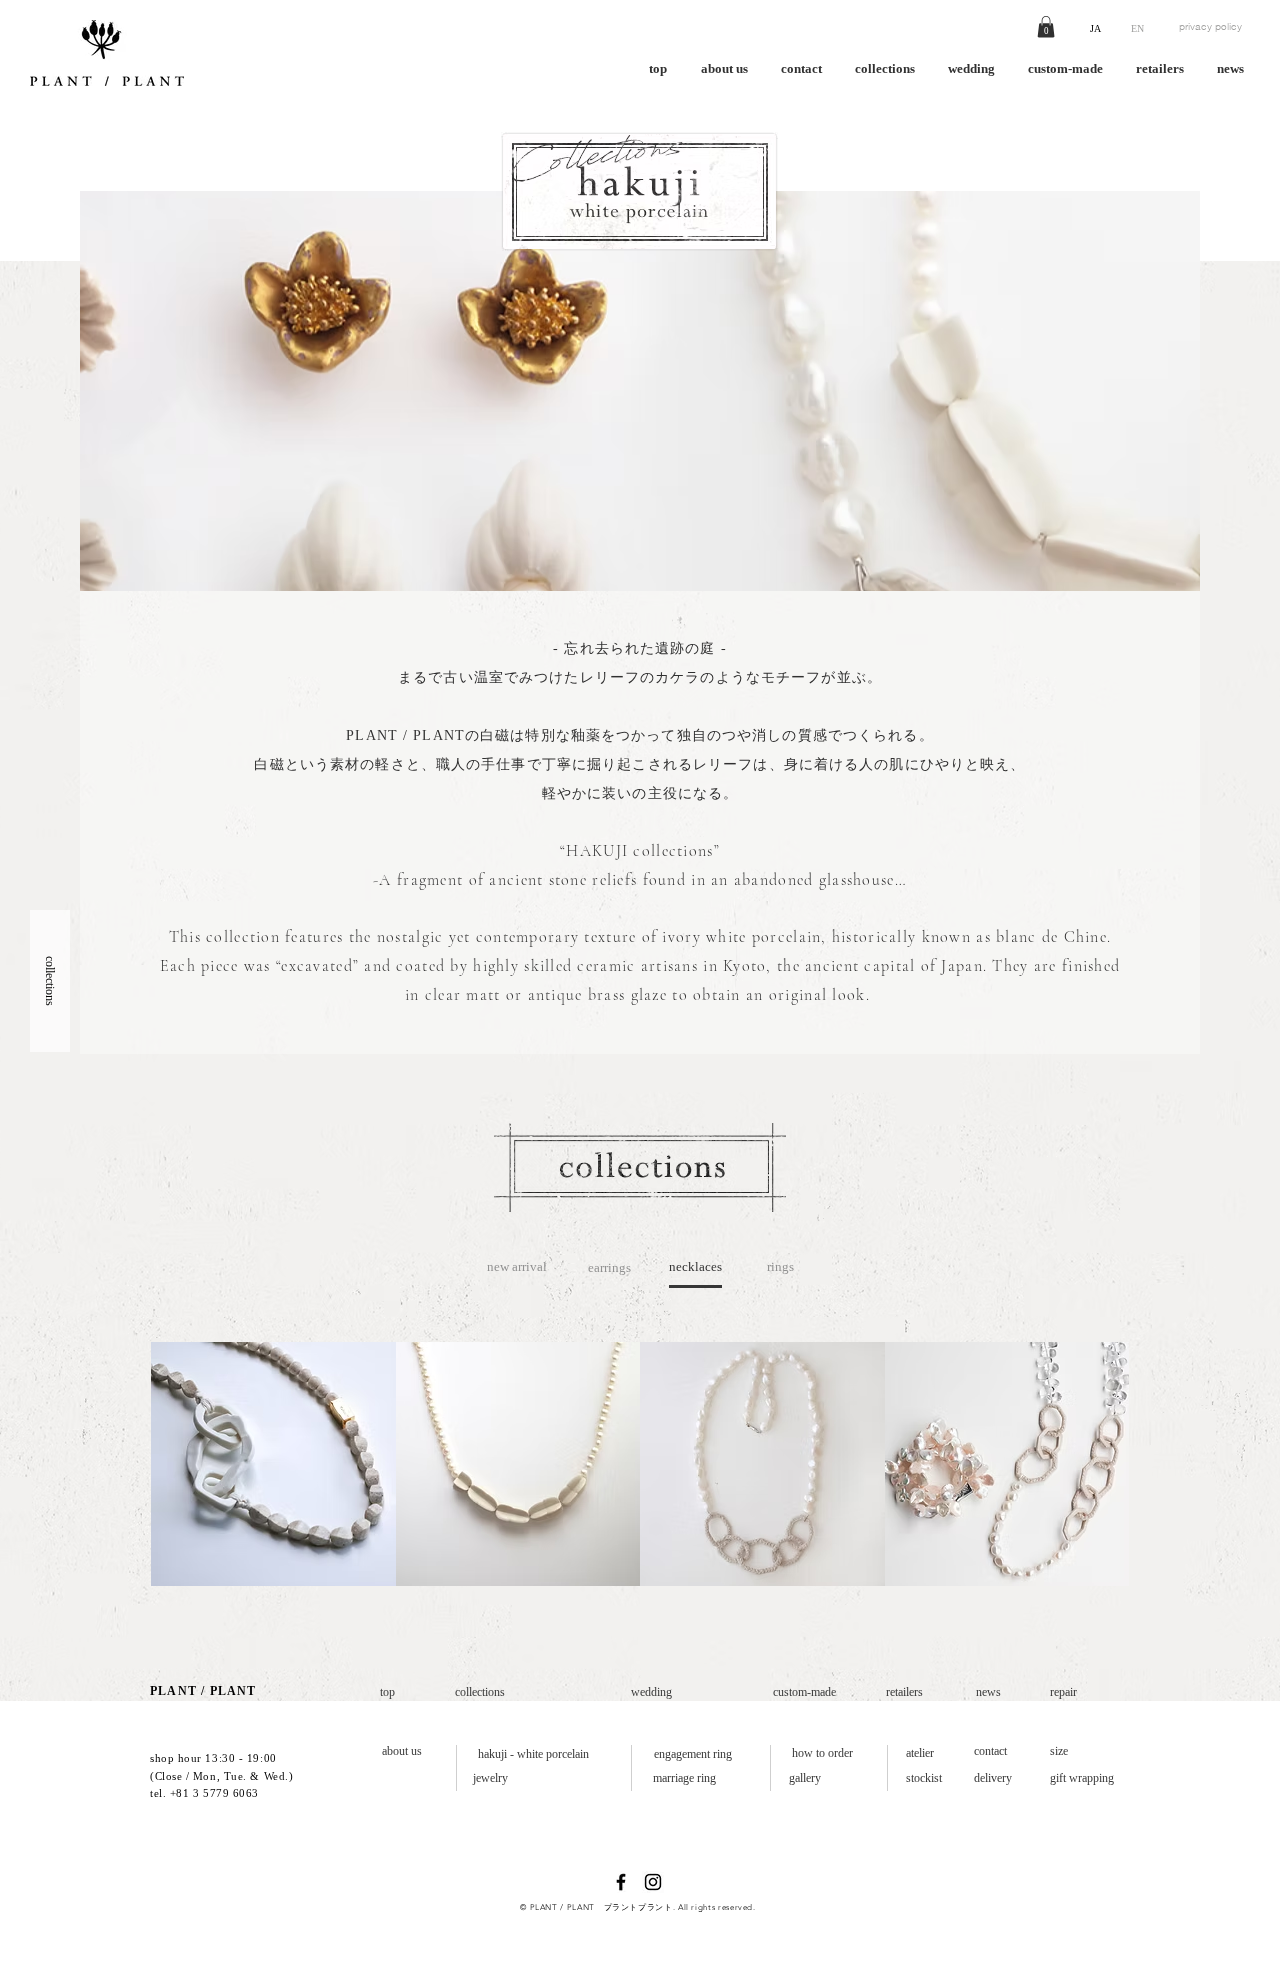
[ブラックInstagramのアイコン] (653, 1882)
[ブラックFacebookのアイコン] (621, 1882)
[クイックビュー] (273, 1464)
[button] (1046, 27)
